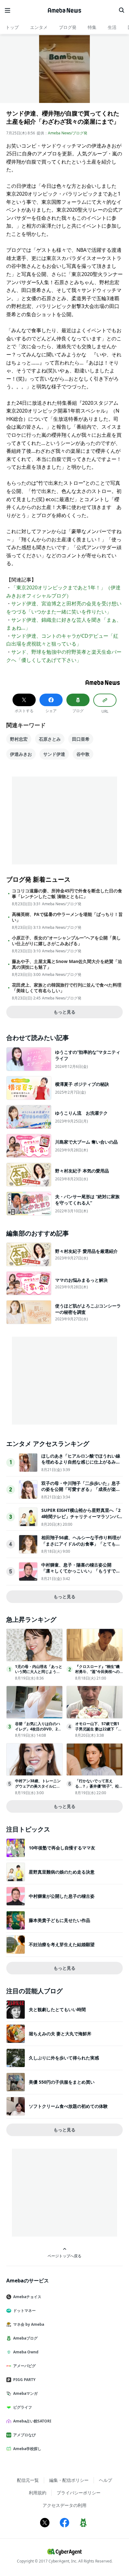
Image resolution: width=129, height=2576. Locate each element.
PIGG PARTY (24, 2380)
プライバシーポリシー (79, 2493)
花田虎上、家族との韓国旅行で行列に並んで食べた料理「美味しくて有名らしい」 (67, 988)
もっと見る (64, 1012)
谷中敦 (83, 754)
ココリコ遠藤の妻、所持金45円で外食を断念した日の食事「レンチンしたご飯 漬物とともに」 (67, 894)
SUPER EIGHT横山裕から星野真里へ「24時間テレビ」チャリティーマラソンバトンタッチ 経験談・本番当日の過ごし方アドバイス (82, 1519)
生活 (112, 27)
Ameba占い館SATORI (32, 2421)
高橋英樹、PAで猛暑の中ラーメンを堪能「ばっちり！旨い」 (67, 917)
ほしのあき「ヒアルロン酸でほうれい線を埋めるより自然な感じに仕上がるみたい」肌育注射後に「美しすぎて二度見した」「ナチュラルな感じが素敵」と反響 (81, 1465)
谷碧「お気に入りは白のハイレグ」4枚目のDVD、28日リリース (38, 1729)
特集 (92, 27)
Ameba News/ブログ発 (68, 133)
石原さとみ (50, 739)
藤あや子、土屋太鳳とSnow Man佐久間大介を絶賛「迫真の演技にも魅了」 (67, 964)
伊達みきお (21, 754)
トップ (12, 27)
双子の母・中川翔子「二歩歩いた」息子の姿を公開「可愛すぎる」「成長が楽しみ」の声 (81, 1489)
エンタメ (39, 27)
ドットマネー (24, 2311)
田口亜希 (81, 739)
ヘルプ (106, 2480)
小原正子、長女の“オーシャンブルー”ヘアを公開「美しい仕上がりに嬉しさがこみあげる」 (66, 941)
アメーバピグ (24, 2366)
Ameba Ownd (26, 2352)
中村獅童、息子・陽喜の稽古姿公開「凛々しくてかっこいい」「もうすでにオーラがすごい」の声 (81, 1571)
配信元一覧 (28, 2480)
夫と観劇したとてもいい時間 (57, 2009)
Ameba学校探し (27, 2449)
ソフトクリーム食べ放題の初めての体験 (68, 2106)
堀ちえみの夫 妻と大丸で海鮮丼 (60, 2034)
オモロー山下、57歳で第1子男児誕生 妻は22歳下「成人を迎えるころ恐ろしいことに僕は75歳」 (98, 1732)
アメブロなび (24, 2435)
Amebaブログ (25, 2338)
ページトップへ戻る (64, 2256)
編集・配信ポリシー (69, 2480)
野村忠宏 (19, 739)
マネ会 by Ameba (29, 2324)
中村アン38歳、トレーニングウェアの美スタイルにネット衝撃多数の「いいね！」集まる (38, 1789)
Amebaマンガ (25, 2393)
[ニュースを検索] (121, 10)
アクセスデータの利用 (64, 2505)
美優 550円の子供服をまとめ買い (62, 2082)
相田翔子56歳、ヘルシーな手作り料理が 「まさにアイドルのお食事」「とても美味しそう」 (81, 1544)
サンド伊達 (54, 754)
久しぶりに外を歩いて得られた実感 (64, 2058)
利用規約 (38, 2493)
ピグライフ (23, 2407)
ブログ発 (68, 27)
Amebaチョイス (27, 2297)
